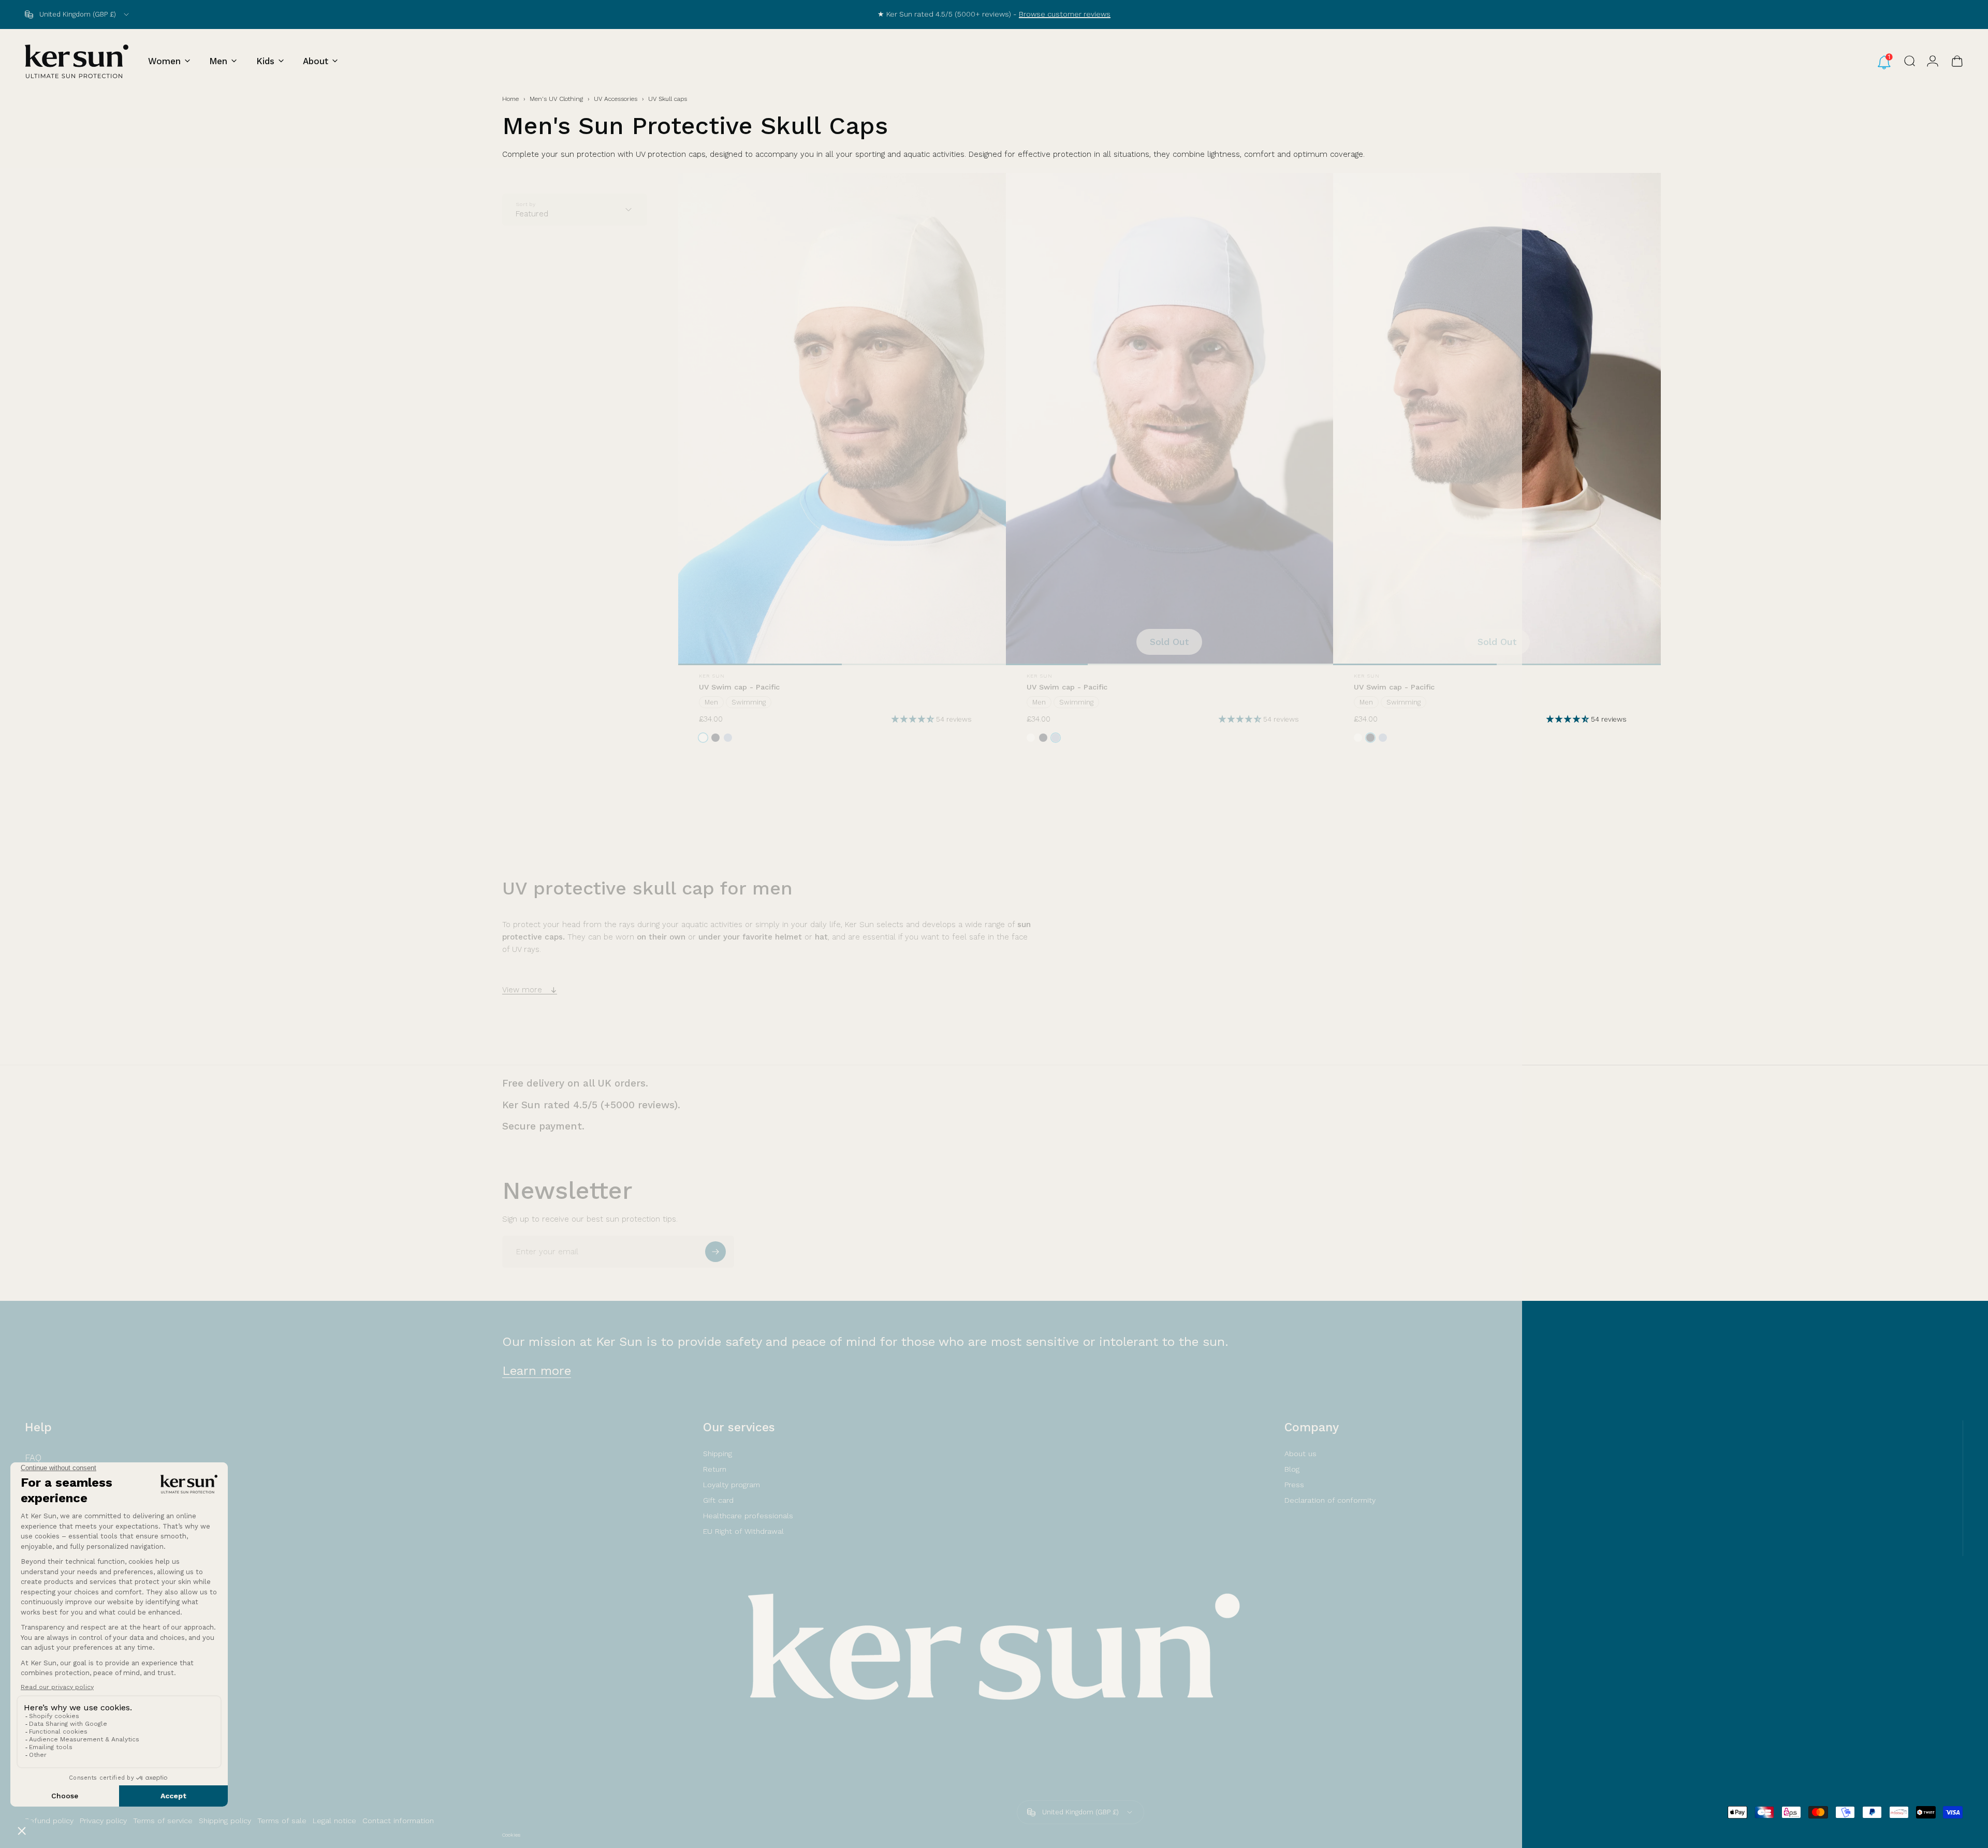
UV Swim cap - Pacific (739, 687)
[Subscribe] (715, 1252)
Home (510, 99)
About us (1300, 1454)
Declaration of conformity (1330, 1500)
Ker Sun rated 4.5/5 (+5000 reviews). (591, 1105)
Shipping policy (225, 1821)
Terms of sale (282, 1821)
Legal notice (334, 1821)
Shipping (718, 1454)
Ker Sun (712, 676)
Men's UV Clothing (556, 99)
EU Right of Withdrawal (743, 1531)
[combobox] (78, 14)
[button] (914, 719)
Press (1294, 1485)
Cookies (511, 1835)
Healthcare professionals (748, 1516)
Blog (1292, 1469)
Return (715, 1469)
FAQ (33, 1458)
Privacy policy (103, 1821)
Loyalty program (732, 1485)
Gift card (718, 1500)
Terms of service (163, 1821)
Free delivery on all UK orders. (575, 1083)
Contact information (398, 1821)
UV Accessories (616, 99)
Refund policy (49, 1821)
